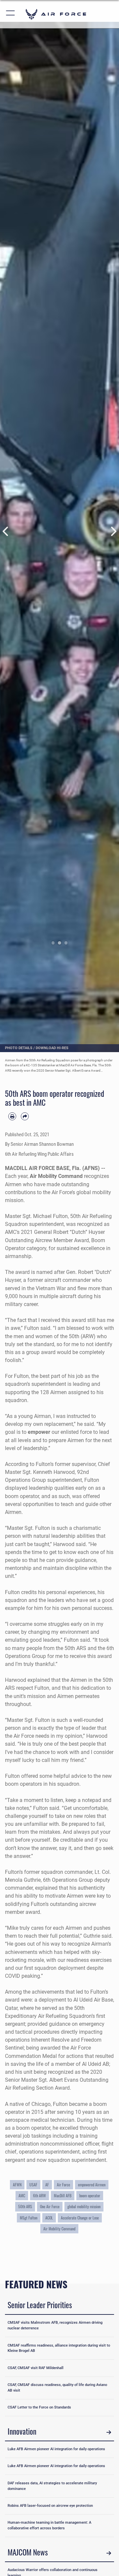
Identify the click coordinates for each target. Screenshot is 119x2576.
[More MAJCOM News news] (109, 2553)
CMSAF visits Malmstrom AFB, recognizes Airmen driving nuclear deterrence (55, 2325)
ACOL (49, 2218)
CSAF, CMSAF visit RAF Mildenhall (36, 2368)
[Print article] (12, 1116)
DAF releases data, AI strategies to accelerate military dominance (52, 2486)
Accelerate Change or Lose (80, 2218)
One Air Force (50, 2206)
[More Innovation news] (109, 2432)
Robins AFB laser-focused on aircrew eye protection (50, 2506)
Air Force (63, 2185)
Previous (6, 531)
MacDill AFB (63, 2195)
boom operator (90, 2195)
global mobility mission (84, 2206)
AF (47, 2185)
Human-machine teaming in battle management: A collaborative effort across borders (49, 2525)
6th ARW (40, 2195)
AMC (22, 2195)
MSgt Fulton (29, 2218)
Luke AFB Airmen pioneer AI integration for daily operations (56, 2449)
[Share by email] (25, 1116)
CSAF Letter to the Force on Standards (39, 2407)
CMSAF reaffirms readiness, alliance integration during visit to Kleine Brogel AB (59, 2348)
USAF (33, 2185)
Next (113, 531)
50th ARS (25, 2206)
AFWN (17, 2185)
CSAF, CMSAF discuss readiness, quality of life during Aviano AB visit (57, 2388)
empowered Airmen (92, 2185)
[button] (11, 14)
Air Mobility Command (59, 2229)
